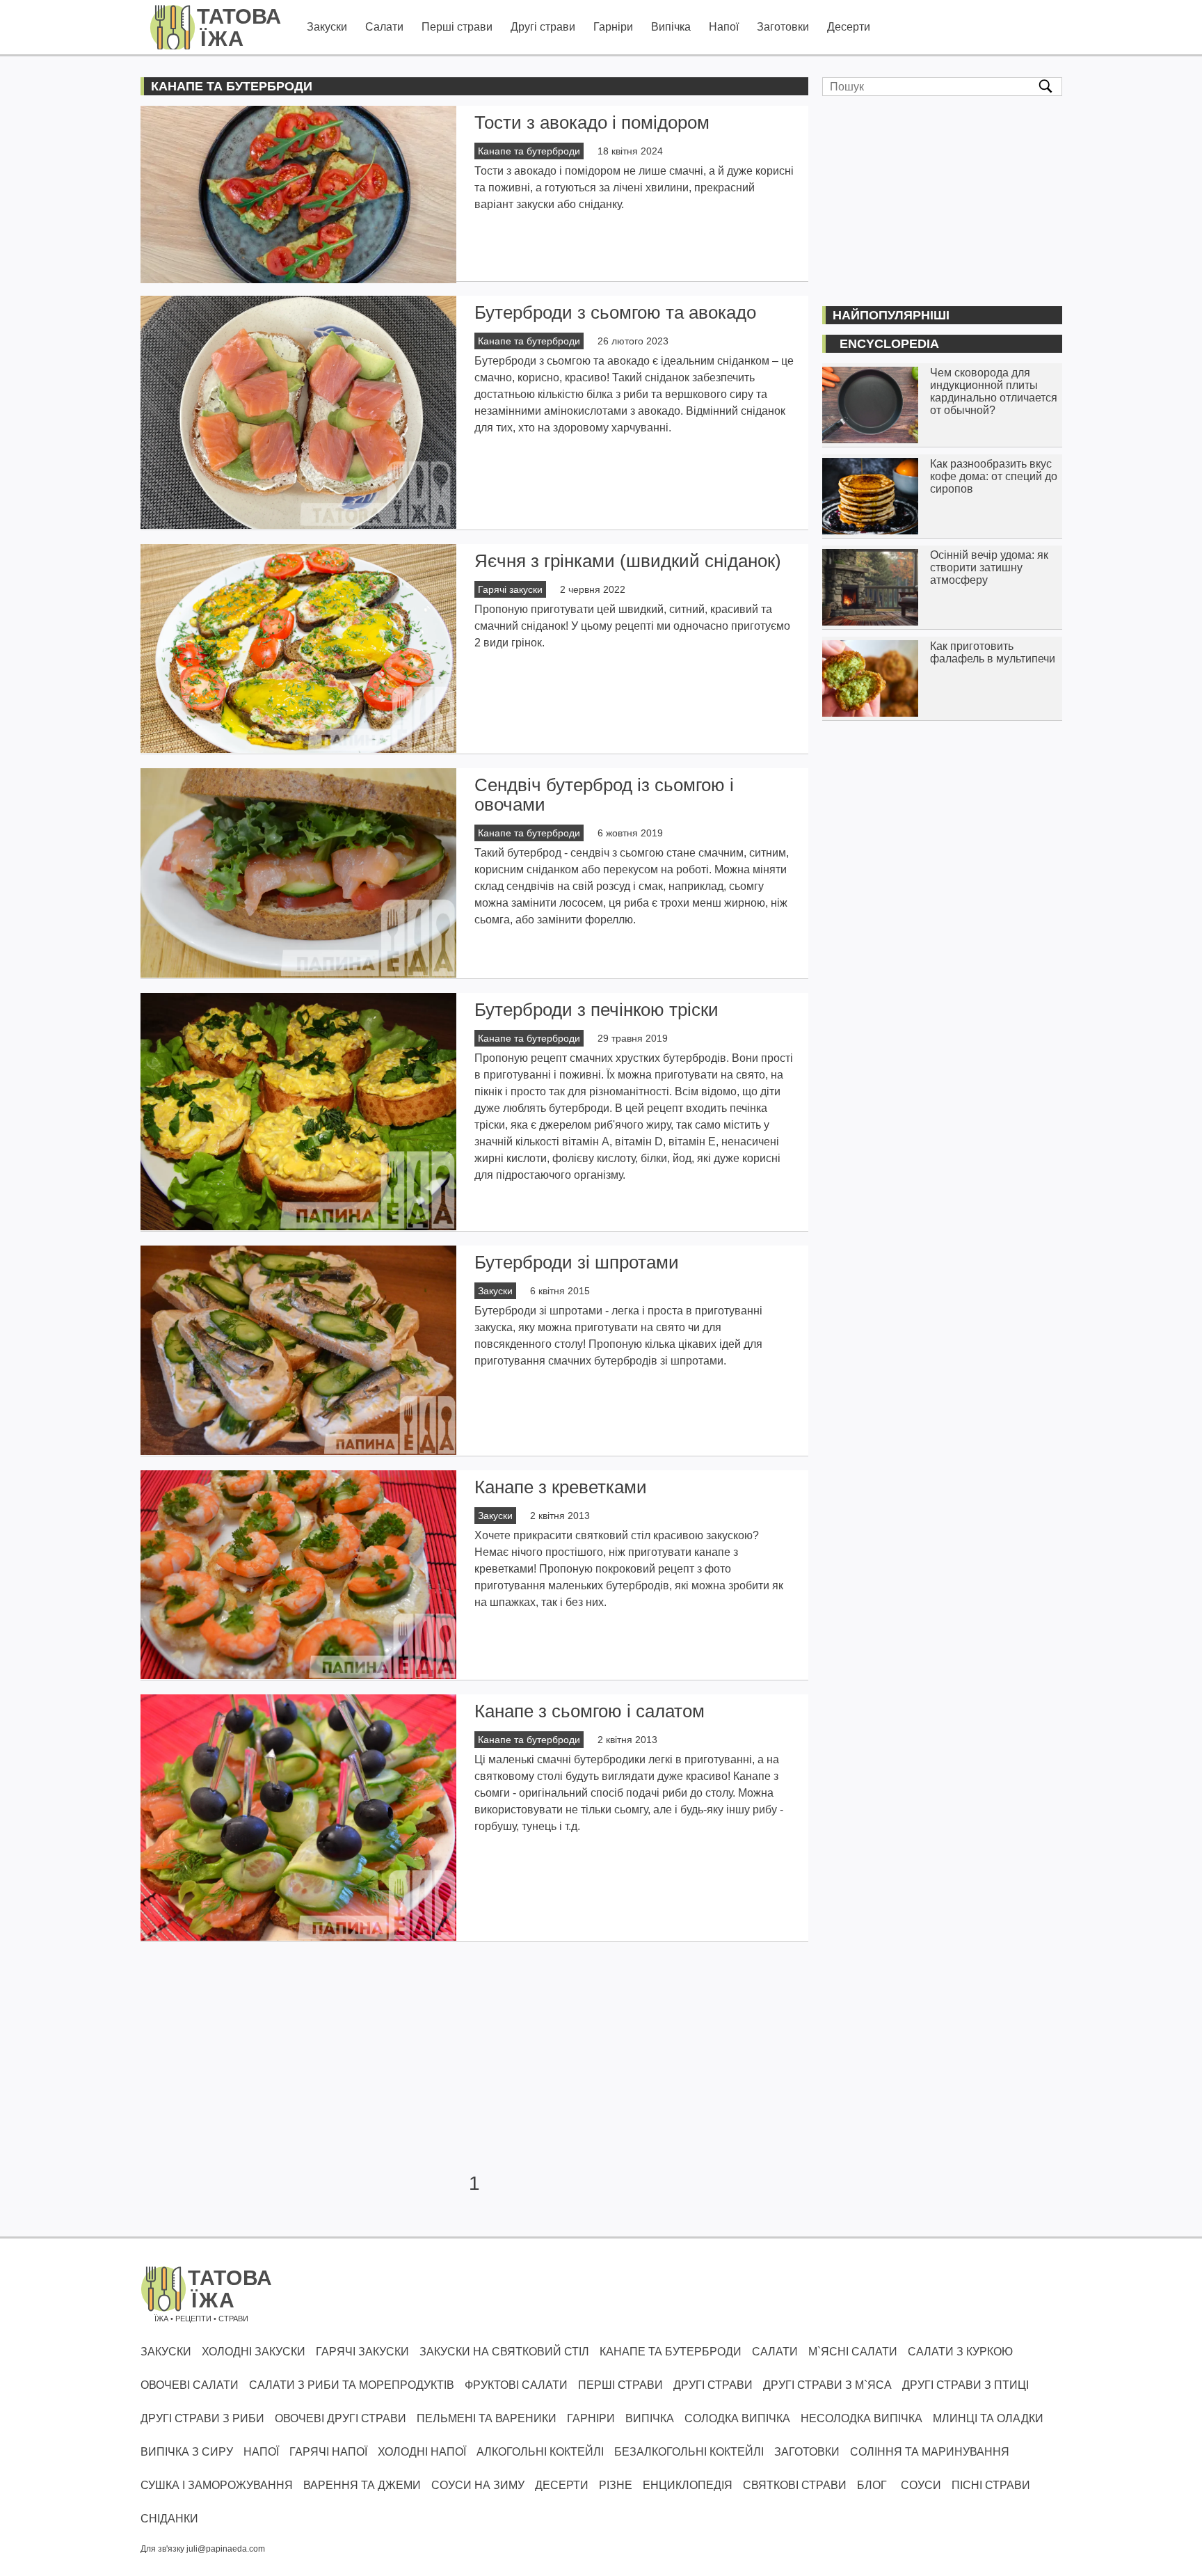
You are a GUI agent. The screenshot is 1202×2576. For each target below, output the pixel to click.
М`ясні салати (853, 2352)
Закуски (327, 27)
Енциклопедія (688, 2485)
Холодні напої (422, 2452)
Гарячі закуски (510, 589)
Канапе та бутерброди (529, 151)
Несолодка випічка (862, 2418)
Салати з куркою (960, 2352)
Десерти (849, 27)
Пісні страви (991, 2485)
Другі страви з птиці (965, 2385)
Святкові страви (795, 2485)
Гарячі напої (328, 2452)
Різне (616, 2485)
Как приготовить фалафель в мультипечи (993, 652)
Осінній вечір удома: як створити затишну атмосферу (989, 567)
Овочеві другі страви (340, 2418)
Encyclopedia (889, 344)
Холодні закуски (254, 2352)
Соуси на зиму (478, 2485)
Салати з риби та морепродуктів (352, 2385)
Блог (872, 2485)
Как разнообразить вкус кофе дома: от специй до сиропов (994, 476)
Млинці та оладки (988, 2418)
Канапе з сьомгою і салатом (590, 1711)
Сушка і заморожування (217, 2485)
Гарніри (613, 27)
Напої (724, 27)
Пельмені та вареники (487, 2418)
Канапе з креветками (561, 1487)
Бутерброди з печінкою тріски (596, 1010)
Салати (384, 27)
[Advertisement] (474, 2058)
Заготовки (783, 27)
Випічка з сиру (187, 2452)
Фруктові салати (516, 2385)
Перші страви (457, 27)
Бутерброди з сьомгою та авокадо (615, 312)
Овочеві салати (190, 2385)
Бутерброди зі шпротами (577, 1262)
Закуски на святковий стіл (504, 2352)
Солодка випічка (737, 2418)
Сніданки (169, 2519)
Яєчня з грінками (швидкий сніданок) (628, 561)
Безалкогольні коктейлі (689, 2452)
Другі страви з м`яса (827, 2385)
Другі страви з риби (202, 2418)
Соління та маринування (930, 2452)
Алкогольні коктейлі (540, 2452)
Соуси (921, 2485)
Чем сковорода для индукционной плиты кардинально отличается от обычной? (994, 391)
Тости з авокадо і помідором (592, 122)
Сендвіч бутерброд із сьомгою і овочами (604, 795)
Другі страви (543, 27)
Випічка (671, 27)
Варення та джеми (362, 2485)
